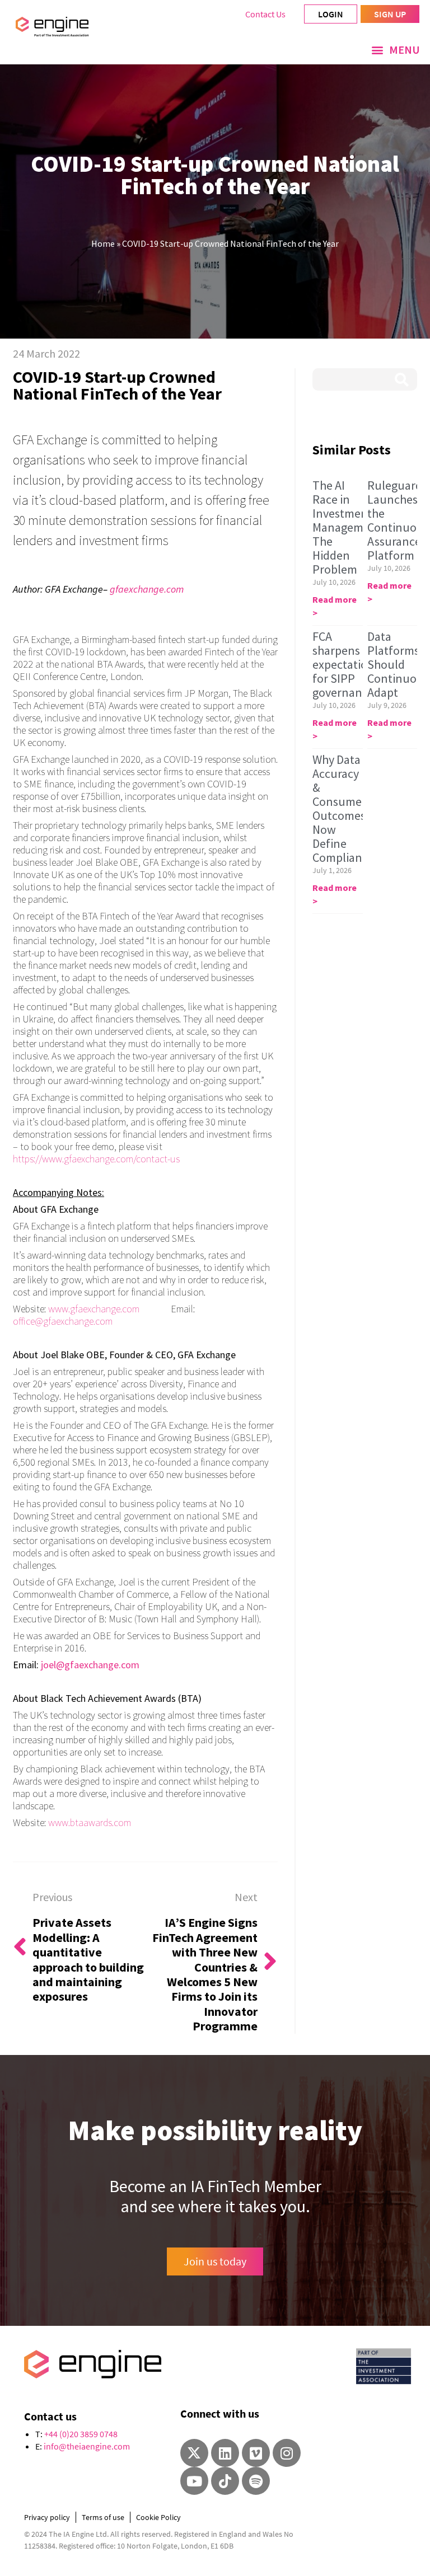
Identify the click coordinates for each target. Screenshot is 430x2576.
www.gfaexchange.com (94, 1309)
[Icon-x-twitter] (194, 2453)
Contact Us (265, 14)
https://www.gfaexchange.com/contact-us (96, 1159)
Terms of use (103, 2517)
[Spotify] (256, 2481)
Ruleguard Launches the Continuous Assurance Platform (398, 520)
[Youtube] (194, 2481)
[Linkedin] (225, 2453)
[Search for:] (365, 379)
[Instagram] (287, 2453)
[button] (396, 50)
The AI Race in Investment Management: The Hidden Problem (348, 527)
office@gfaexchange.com (63, 1321)
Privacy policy (47, 2517)
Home (103, 243)
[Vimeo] (256, 2453)
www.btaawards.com (90, 1822)
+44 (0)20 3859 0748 (81, 2434)
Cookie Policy (158, 2517)
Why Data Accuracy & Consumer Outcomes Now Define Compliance (343, 808)
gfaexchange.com (147, 589)
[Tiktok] (225, 2481)
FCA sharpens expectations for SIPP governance (346, 664)
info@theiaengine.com (87, 2446)
